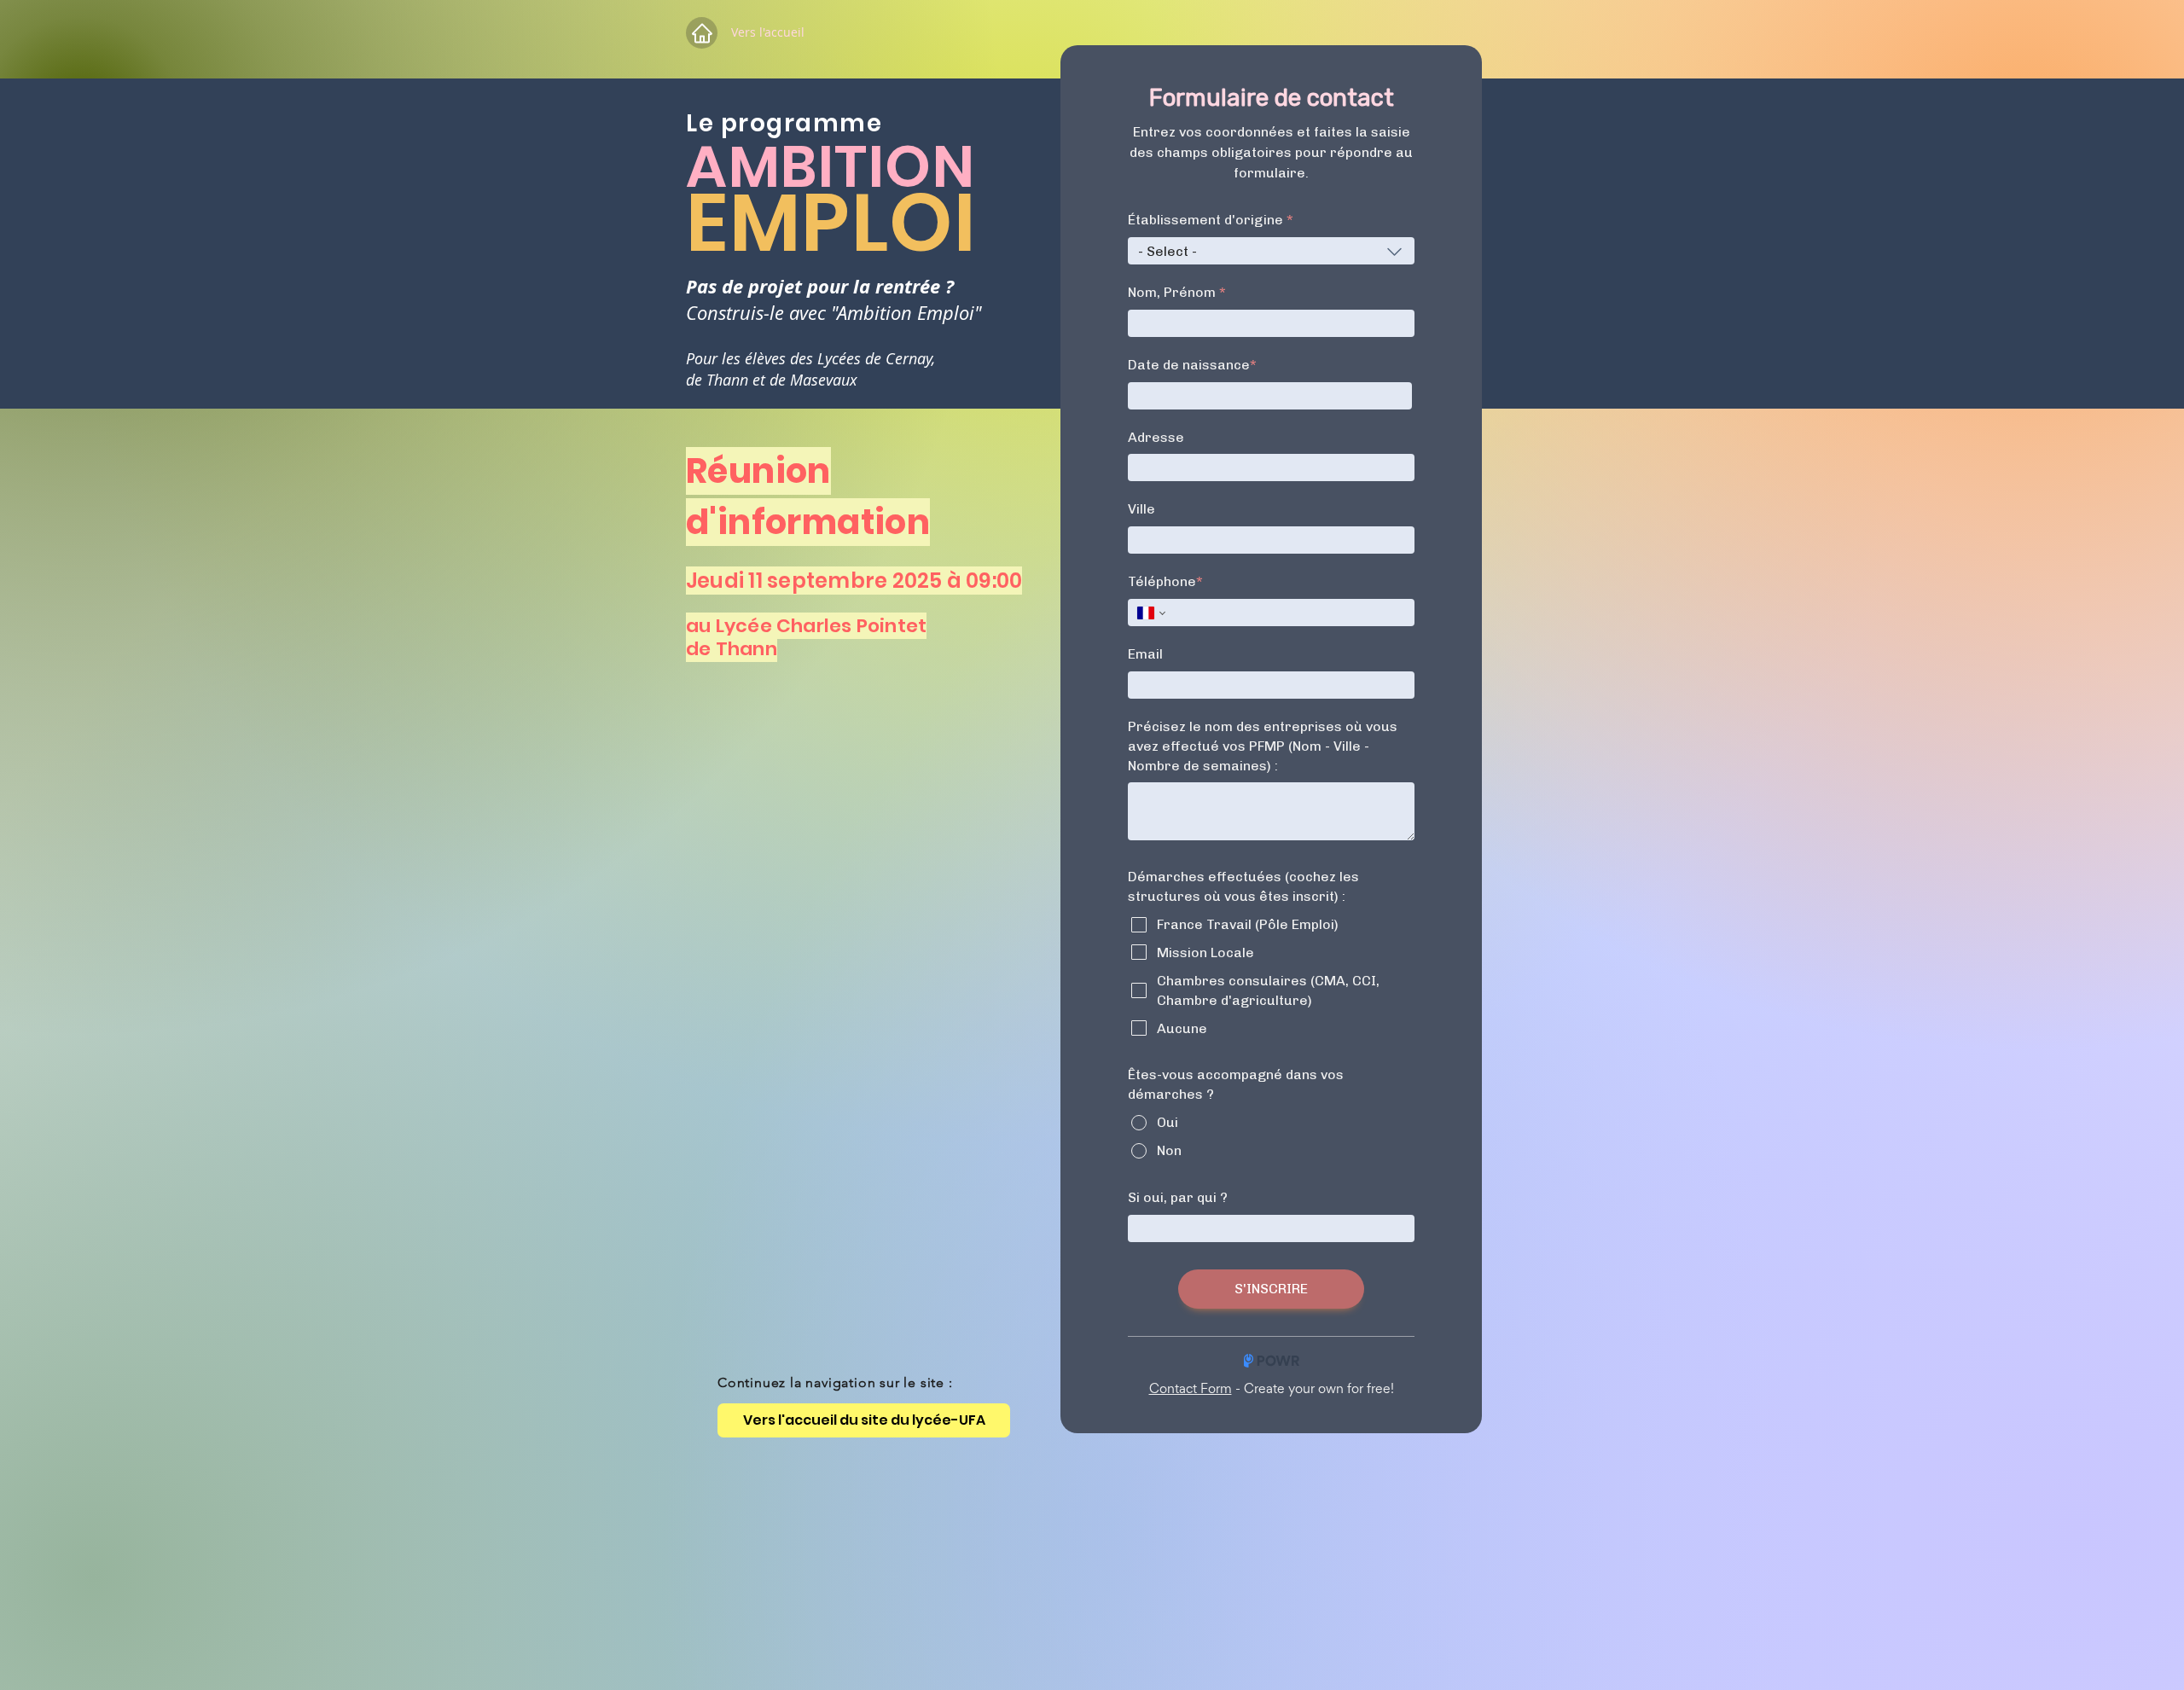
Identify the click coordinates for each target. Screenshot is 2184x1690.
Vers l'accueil (768, 32)
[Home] (702, 33)
